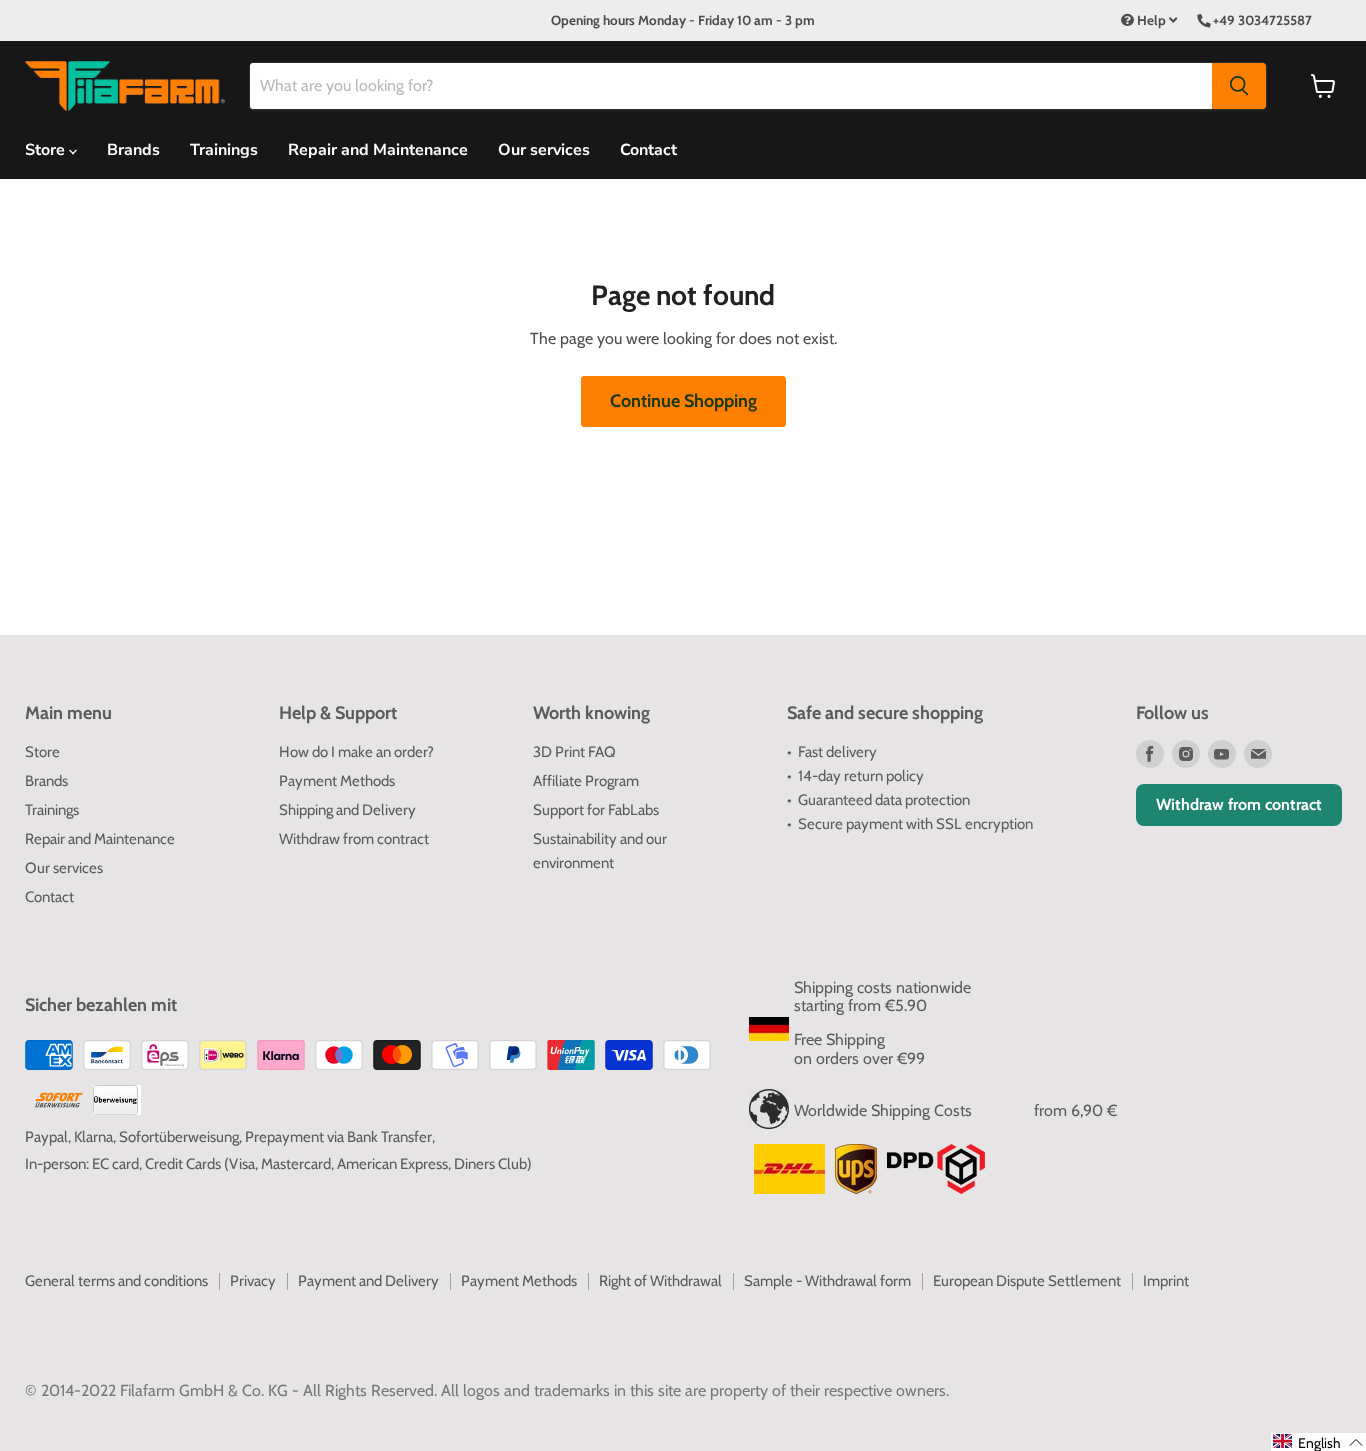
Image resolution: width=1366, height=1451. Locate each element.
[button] (1318, 1442)
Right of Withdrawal (660, 1281)
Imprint (1166, 1281)
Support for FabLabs (596, 810)
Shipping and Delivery (347, 810)
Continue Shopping (683, 401)
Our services (544, 150)
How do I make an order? (356, 752)
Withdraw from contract (354, 839)
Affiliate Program (586, 781)
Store (42, 752)
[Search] (1239, 86)
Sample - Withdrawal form (827, 1281)
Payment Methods (337, 781)
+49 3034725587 (1262, 20)
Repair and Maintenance (378, 150)
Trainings (224, 150)
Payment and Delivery (368, 1281)
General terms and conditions (116, 1281)
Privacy (253, 1281)
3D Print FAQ (574, 752)
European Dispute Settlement (1027, 1281)
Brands (133, 150)
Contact (648, 150)
